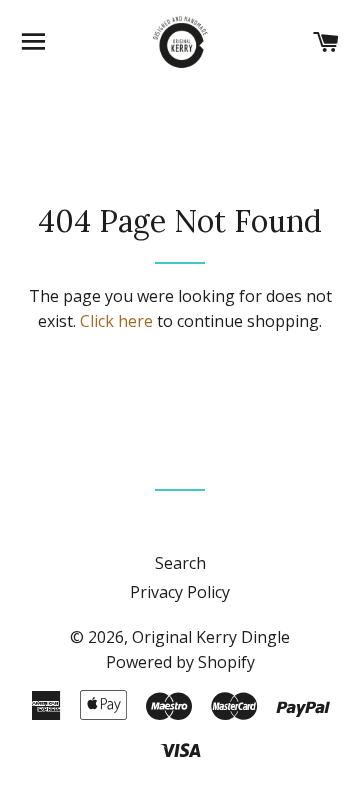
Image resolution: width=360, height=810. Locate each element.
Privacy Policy (180, 592)
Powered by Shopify (180, 662)
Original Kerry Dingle (211, 637)
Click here (116, 321)
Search (180, 563)
